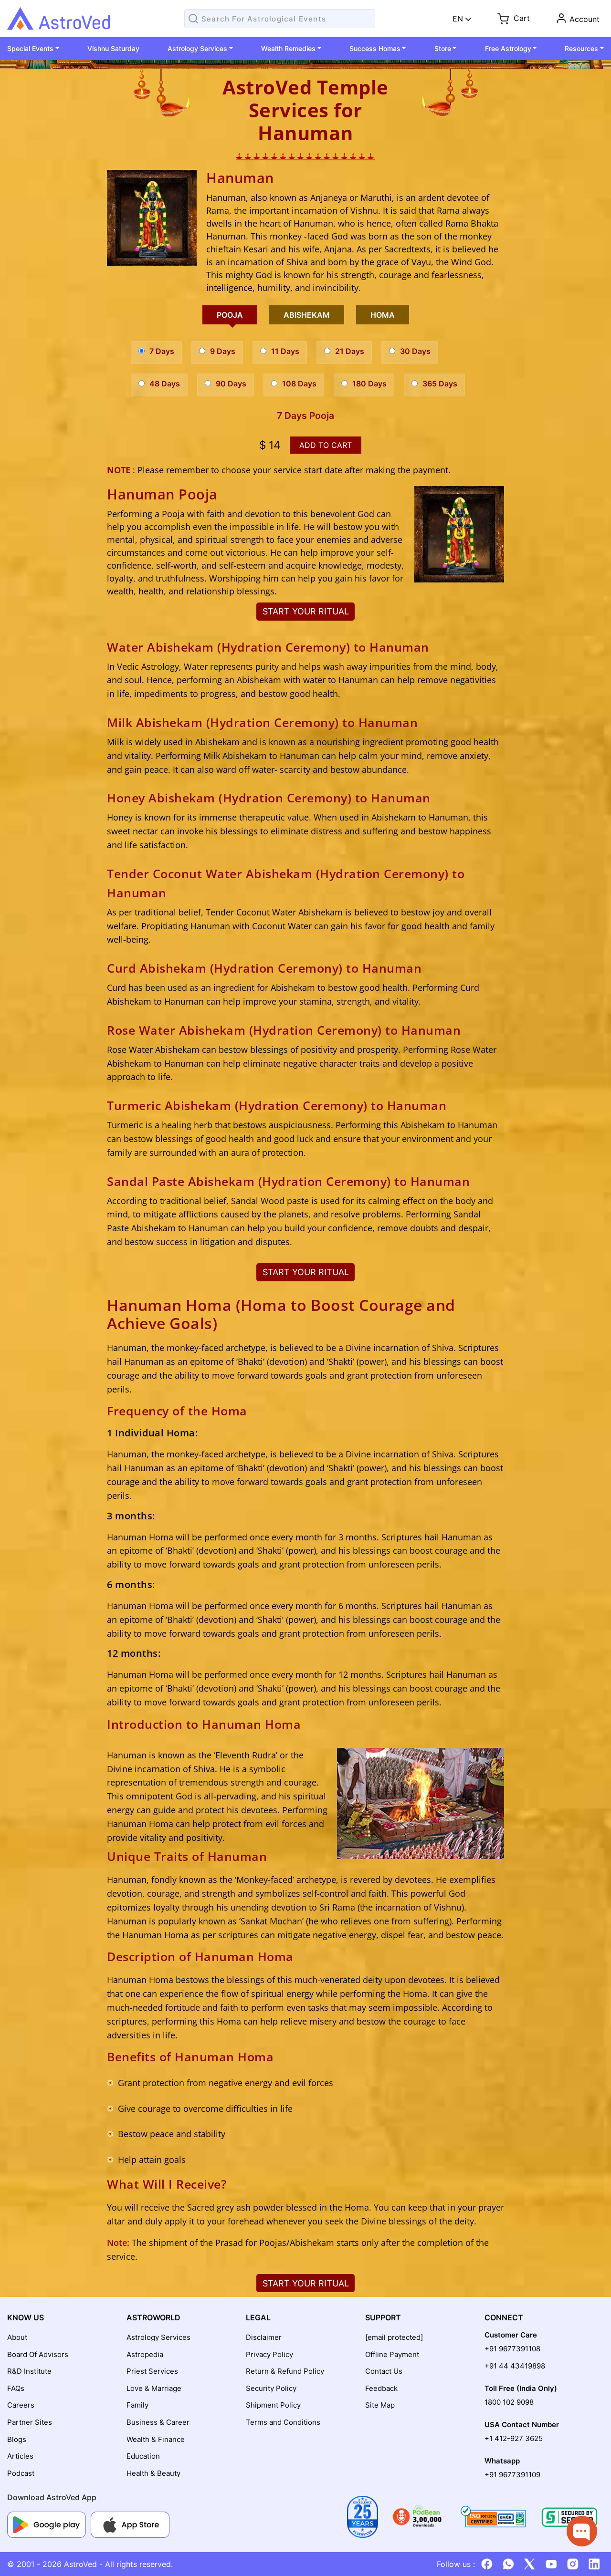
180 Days (369, 384)
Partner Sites (30, 2422)
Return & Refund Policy (285, 2371)
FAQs (16, 2388)
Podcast (21, 2473)
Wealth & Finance (156, 2439)
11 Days (285, 351)
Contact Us (384, 2371)
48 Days (165, 384)
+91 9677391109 (512, 2475)
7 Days (162, 351)
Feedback (381, 2388)
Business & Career (158, 2422)
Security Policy (271, 2388)
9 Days (223, 351)
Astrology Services (158, 2337)
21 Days (350, 351)
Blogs (17, 2439)
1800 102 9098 (509, 2402)
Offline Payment (392, 2354)
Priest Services (152, 2371)
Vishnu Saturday (113, 48)
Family (137, 2405)
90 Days (231, 384)
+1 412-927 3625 (514, 2438)
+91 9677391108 (512, 2349)
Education (143, 2456)
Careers (21, 2405)
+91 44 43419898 (515, 2366)
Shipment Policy (273, 2405)
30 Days (415, 351)
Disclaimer (264, 2337)
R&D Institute (29, 2371)
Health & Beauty (153, 2473)
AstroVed (80, 2564)
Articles (20, 2456)
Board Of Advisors (38, 2354)
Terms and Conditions (283, 2422)
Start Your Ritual (306, 611)
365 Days (440, 384)
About (17, 2337)
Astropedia (145, 2354)
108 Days (299, 384)
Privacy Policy (269, 2354)
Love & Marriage (154, 2388)
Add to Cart (326, 445)
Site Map (380, 2405)
